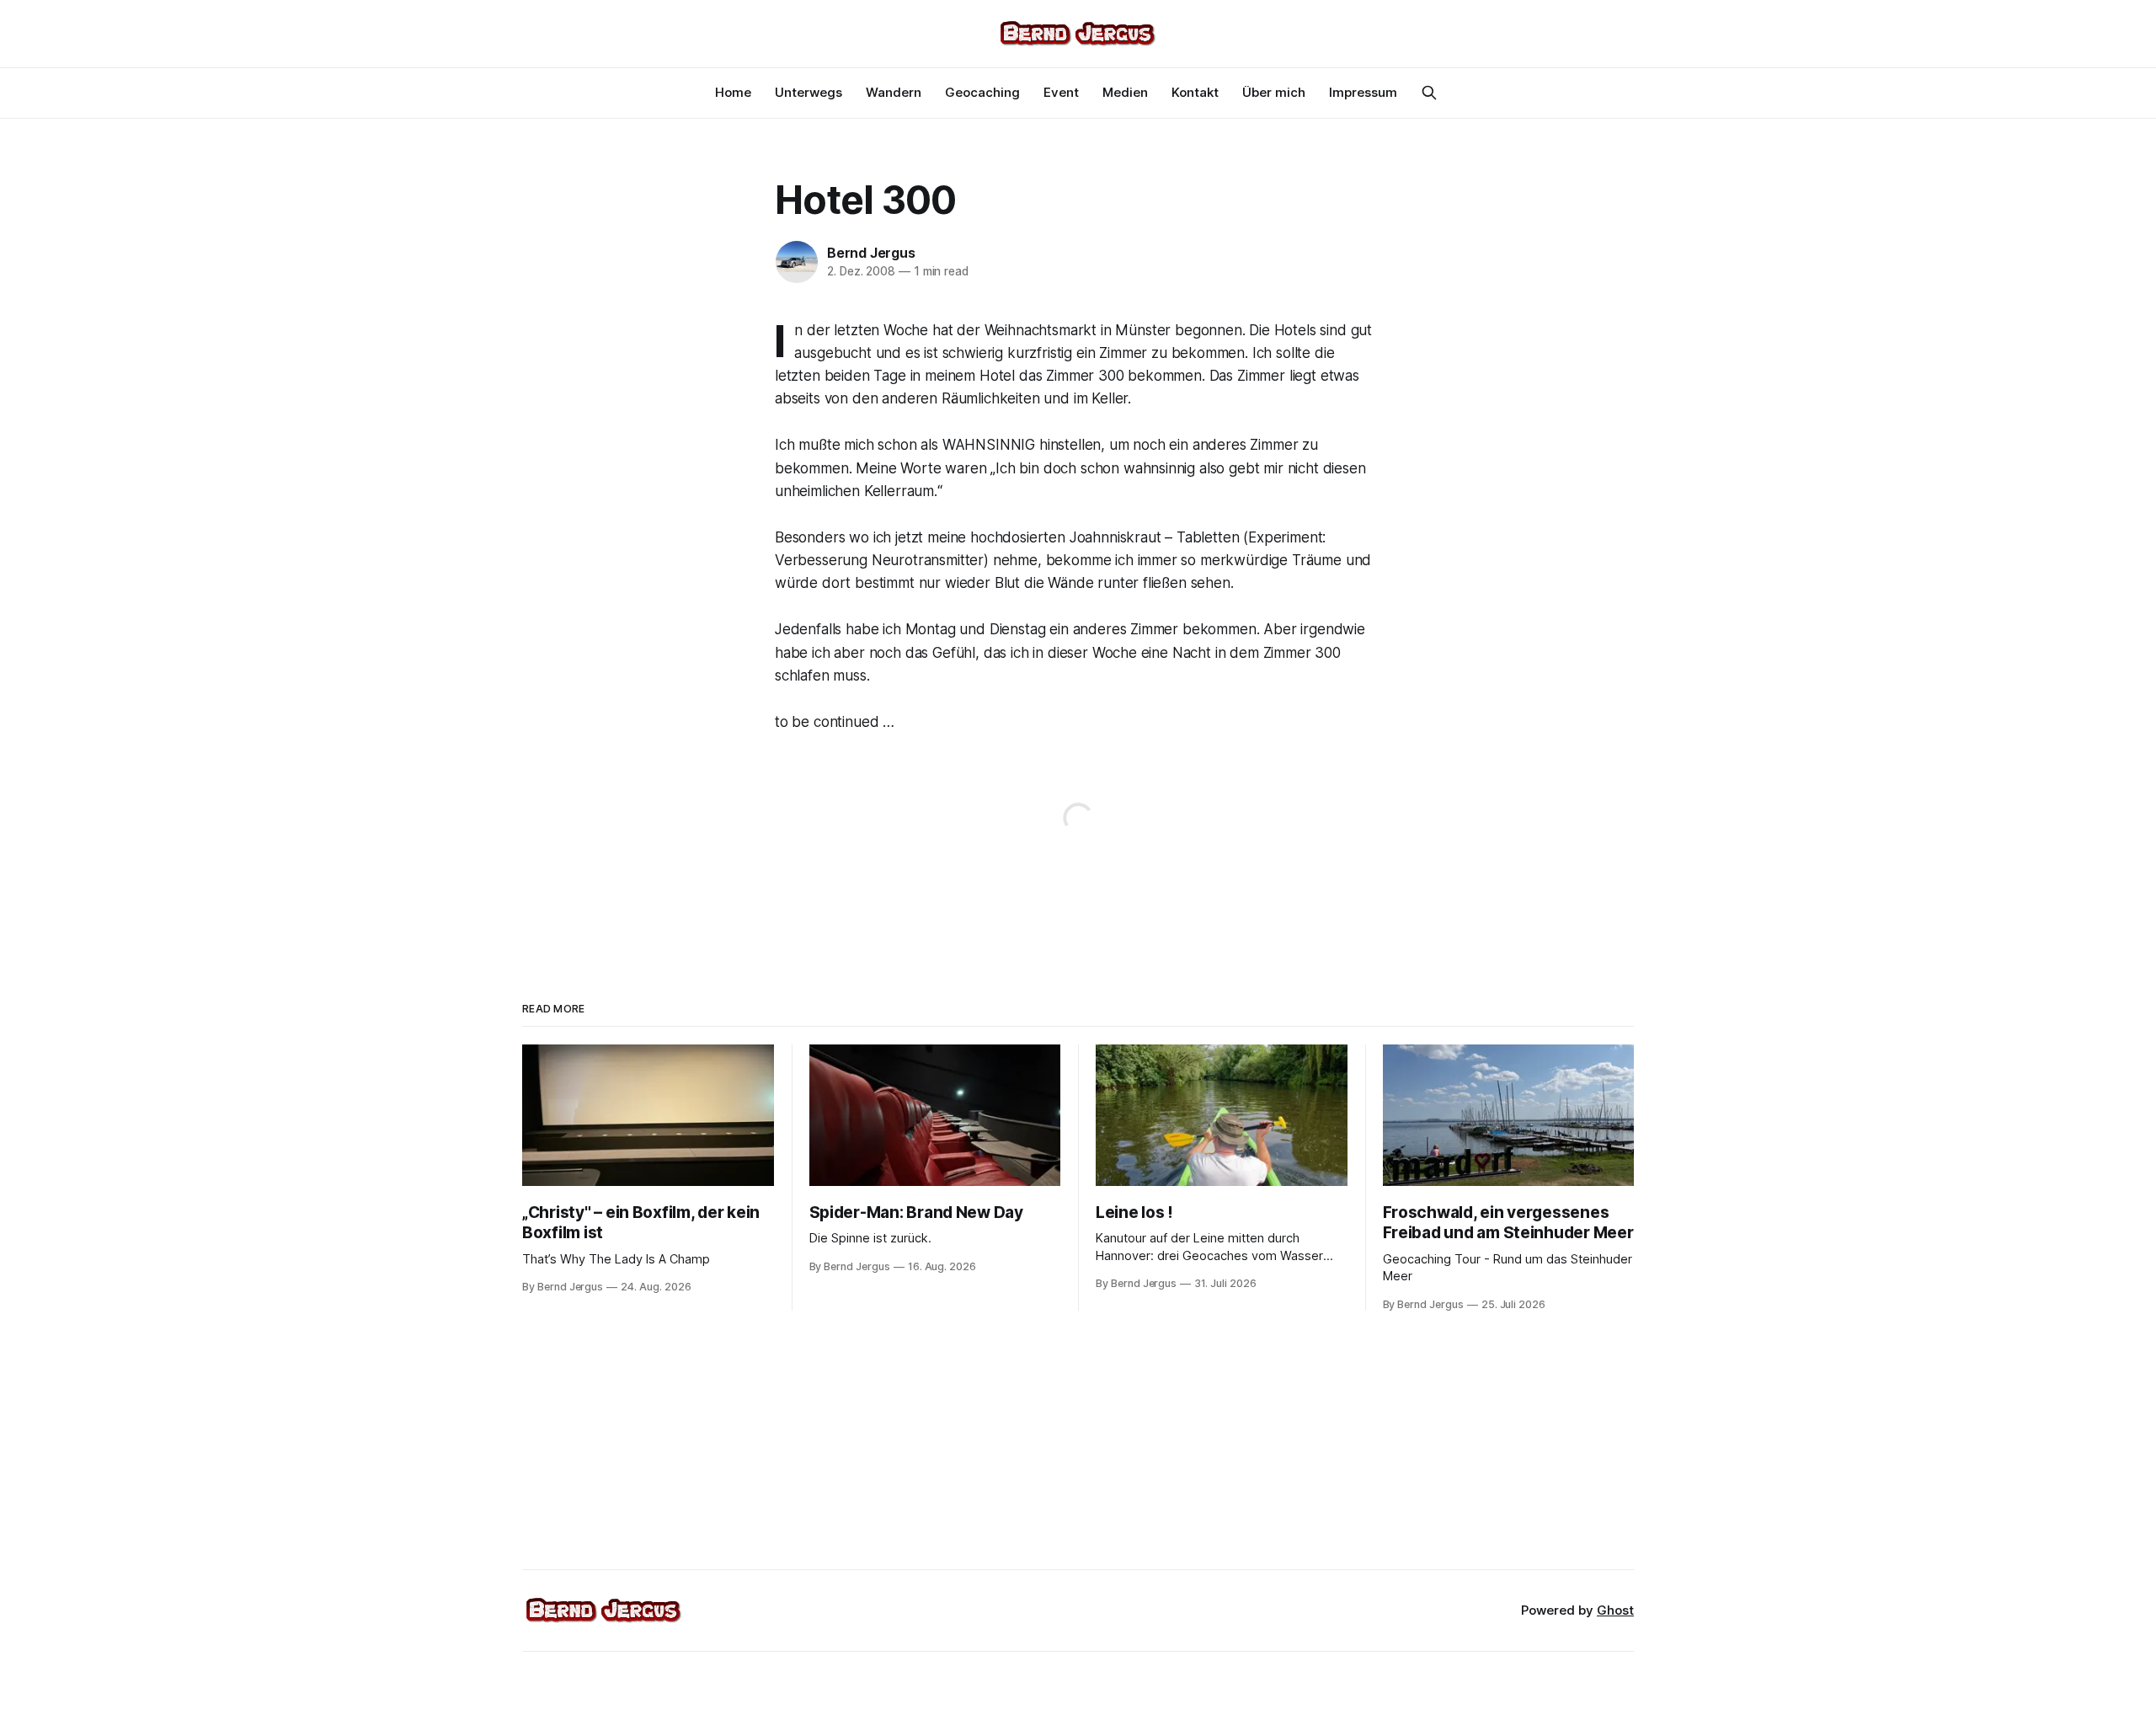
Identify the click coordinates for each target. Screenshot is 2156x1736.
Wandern (894, 92)
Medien (1125, 92)
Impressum (1363, 92)
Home (733, 92)
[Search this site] (1429, 93)
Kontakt (1195, 92)
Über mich (1274, 92)
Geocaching (982, 92)
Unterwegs (808, 92)
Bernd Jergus (871, 253)
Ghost (1615, 1610)
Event (1061, 92)
